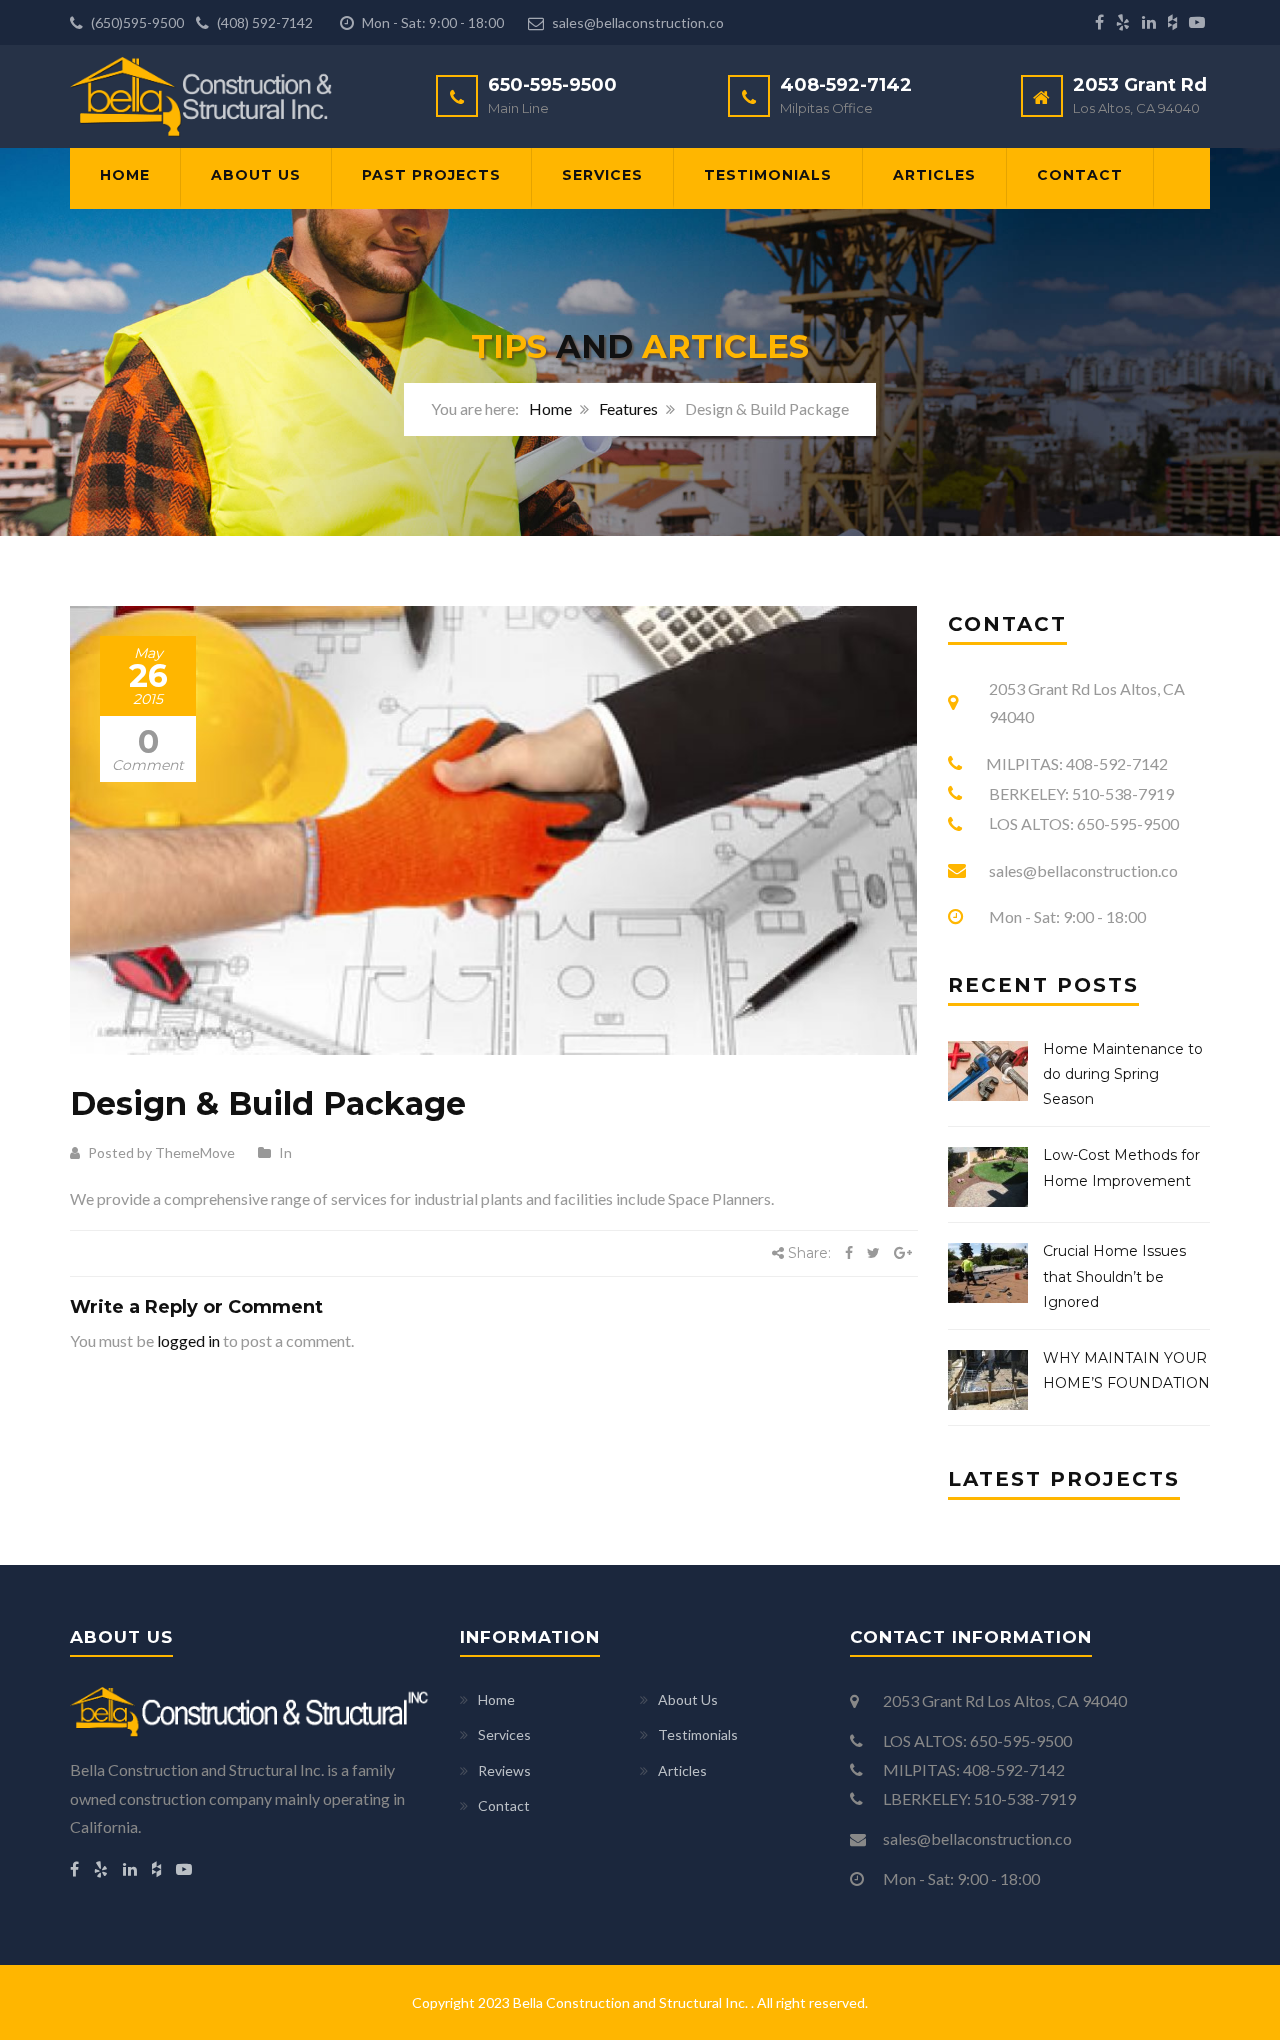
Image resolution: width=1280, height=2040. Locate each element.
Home (125, 175)
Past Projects (431, 175)
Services (602, 175)
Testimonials (768, 175)
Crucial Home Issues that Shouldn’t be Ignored (1114, 1276)
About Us (256, 175)
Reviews (504, 1770)
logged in (188, 1340)
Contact (1080, 175)
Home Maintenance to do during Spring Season (1123, 1074)
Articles (934, 175)
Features (628, 408)
